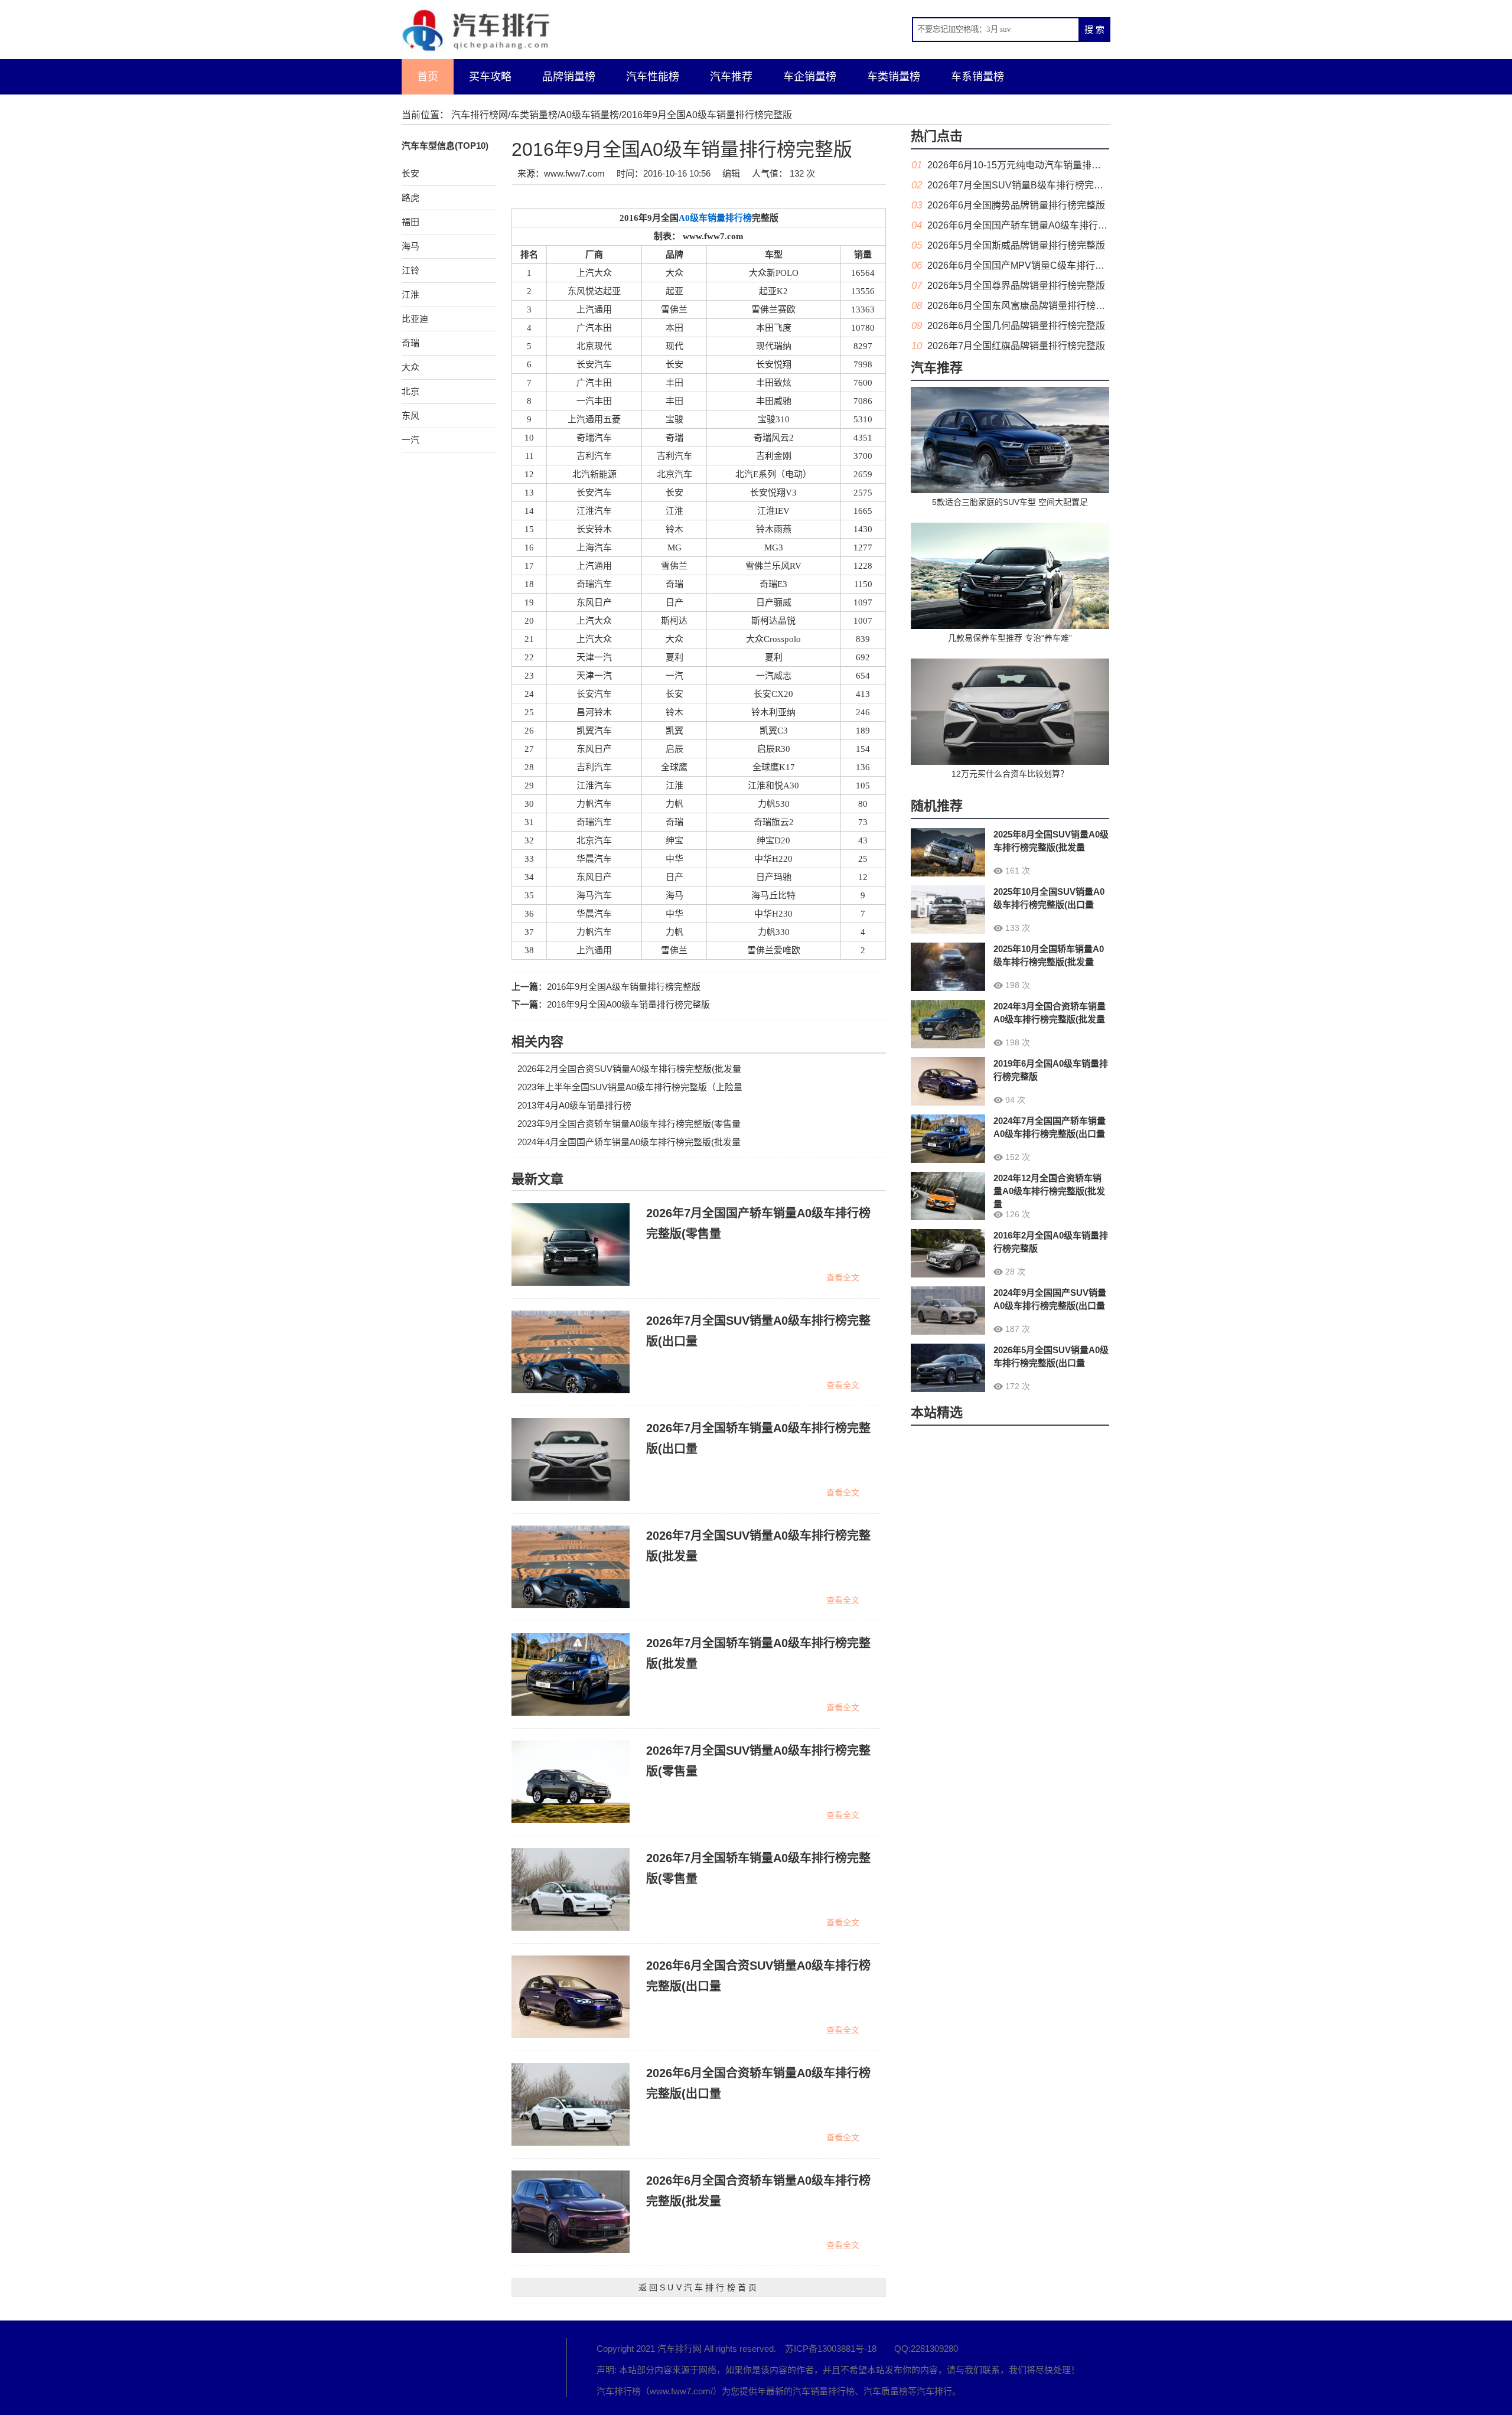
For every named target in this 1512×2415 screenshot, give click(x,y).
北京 (410, 391)
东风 (410, 415)
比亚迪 (415, 319)
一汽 (410, 440)
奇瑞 (410, 343)
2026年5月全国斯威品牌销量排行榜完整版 (1016, 245)
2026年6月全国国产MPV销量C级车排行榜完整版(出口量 (1046, 265)
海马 (410, 246)
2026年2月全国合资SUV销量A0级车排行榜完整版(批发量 (629, 1069)
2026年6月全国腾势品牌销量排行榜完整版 (1016, 205)
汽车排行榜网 (480, 115)
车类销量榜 (894, 77)
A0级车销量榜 (589, 115)
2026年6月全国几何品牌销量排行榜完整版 (1016, 326)
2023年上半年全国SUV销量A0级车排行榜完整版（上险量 (630, 1087)
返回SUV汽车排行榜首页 (699, 2287)
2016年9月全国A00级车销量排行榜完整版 (628, 1004)
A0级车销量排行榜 (715, 218)
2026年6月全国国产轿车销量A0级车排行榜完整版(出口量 (1047, 225)
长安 (410, 173)
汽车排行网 (467, 2368)
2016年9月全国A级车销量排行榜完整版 (624, 987)
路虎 (410, 198)
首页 (428, 77)
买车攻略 (490, 77)
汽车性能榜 (653, 77)
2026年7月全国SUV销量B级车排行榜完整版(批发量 (1036, 185)
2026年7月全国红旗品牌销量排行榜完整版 (1016, 346)
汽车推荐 (731, 77)
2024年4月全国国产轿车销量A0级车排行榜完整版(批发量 (629, 1142)
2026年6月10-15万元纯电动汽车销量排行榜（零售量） (1042, 165)
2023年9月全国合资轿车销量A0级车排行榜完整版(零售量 (629, 1124)
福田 (410, 222)
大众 (410, 367)
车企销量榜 (810, 77)
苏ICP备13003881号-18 (831, 2349)
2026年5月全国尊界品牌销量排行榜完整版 (1016, 286)
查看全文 (843, 1277)
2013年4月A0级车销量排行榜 (574, 1105)
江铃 (410, 270)
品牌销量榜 (569, 77)
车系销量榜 (977, 77)
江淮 (410, 294)
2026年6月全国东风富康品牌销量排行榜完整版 (1026, 306)
